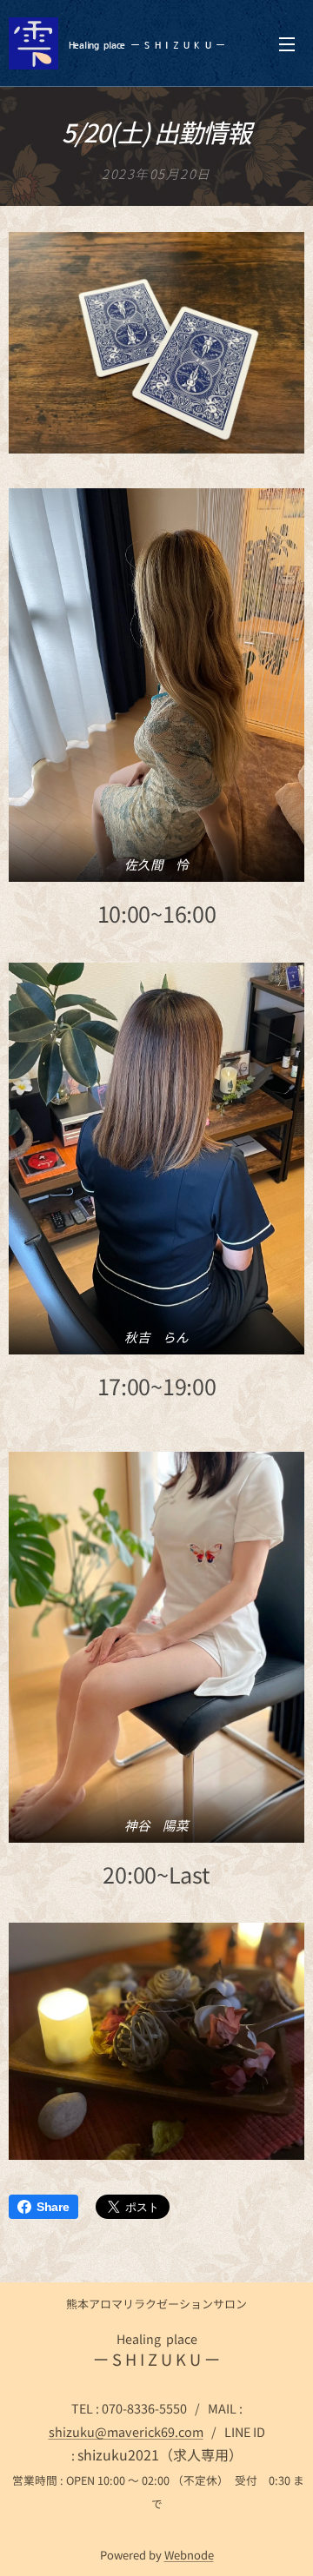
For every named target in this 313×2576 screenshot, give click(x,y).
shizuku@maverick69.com (126, 2431)
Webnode (189, 2555)
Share (53, 2207)
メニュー (287, 43)
